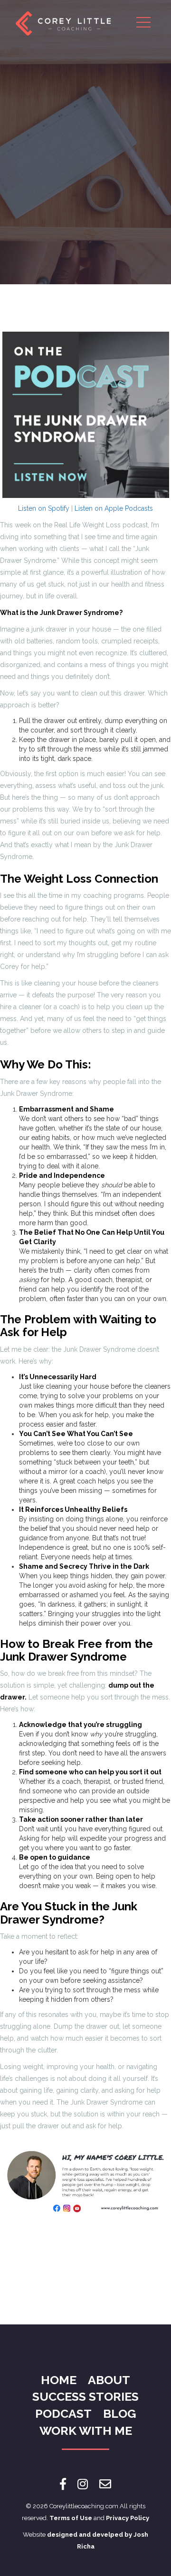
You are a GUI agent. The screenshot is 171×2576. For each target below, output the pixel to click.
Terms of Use (71, 2518)
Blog (120, 2413)
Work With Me (86, 2431)
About (109, 2380)
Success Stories (85, 2396)
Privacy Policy (128, 2518)
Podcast (63, 2413)
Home (59, 2380)
